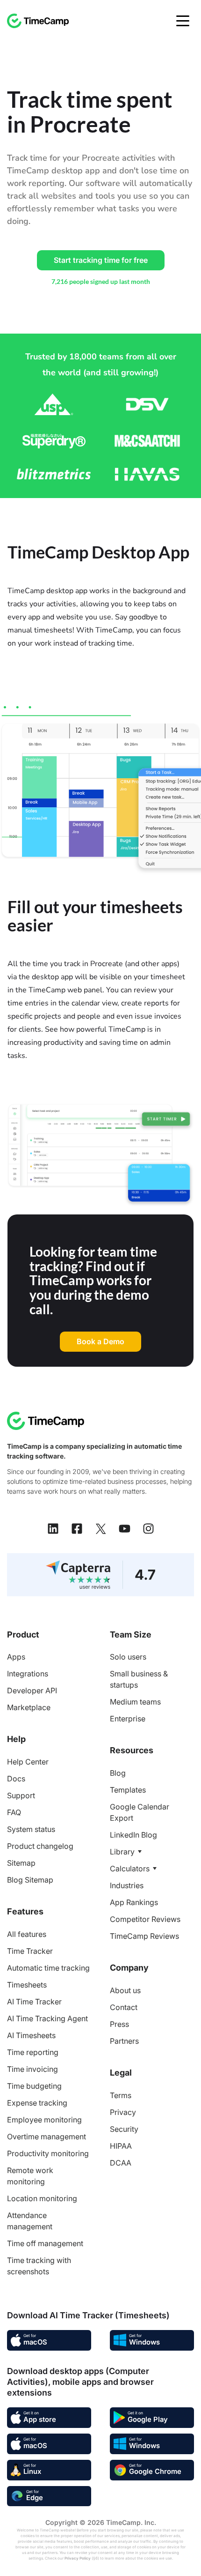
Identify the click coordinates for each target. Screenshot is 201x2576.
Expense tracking (37, 2103)
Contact (124, 2007)
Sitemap (21, 1863)
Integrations (28, 1674)
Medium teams (135, 1702)
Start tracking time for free (101, 260)
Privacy (123, 2112)
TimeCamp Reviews (144, 1936)
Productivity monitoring (48, 2153)
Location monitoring (42, 2198)
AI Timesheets (31, 2035)
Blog (118, 1773)
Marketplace (29, 1707)
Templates (128, 1790)
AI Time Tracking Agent (47, 2018)
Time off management (45, 2243)
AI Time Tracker (34, 2002)
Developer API (32, 1690)
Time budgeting (34, 2086)
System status (31, 1829)
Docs (16, 1779)
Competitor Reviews (145, 1919)
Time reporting (33, 2052)
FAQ (14, 1812)
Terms (121, 2095)
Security (124, 2129)
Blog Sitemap (30, 1880)
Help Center (28, 1762)
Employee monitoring (44, 2120)
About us (125, 1990)
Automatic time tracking (48, 1968)
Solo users (128, 1657)
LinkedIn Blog (133, 1835)
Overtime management (47, 2137)
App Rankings (134, 1902)
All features (27, 1934)
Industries (127, 1885)
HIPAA (121, 2146)
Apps (16, 1657)
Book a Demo (100, 1341)
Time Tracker (30, 1951)
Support (21, 1795)
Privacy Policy (78, 2558)
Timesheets (27, 1985)
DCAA (121, 2163)
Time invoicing (32, 2069)
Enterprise (128, 1719)
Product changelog (40, 1846)
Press (119, 2024)
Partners (124, 2041)
